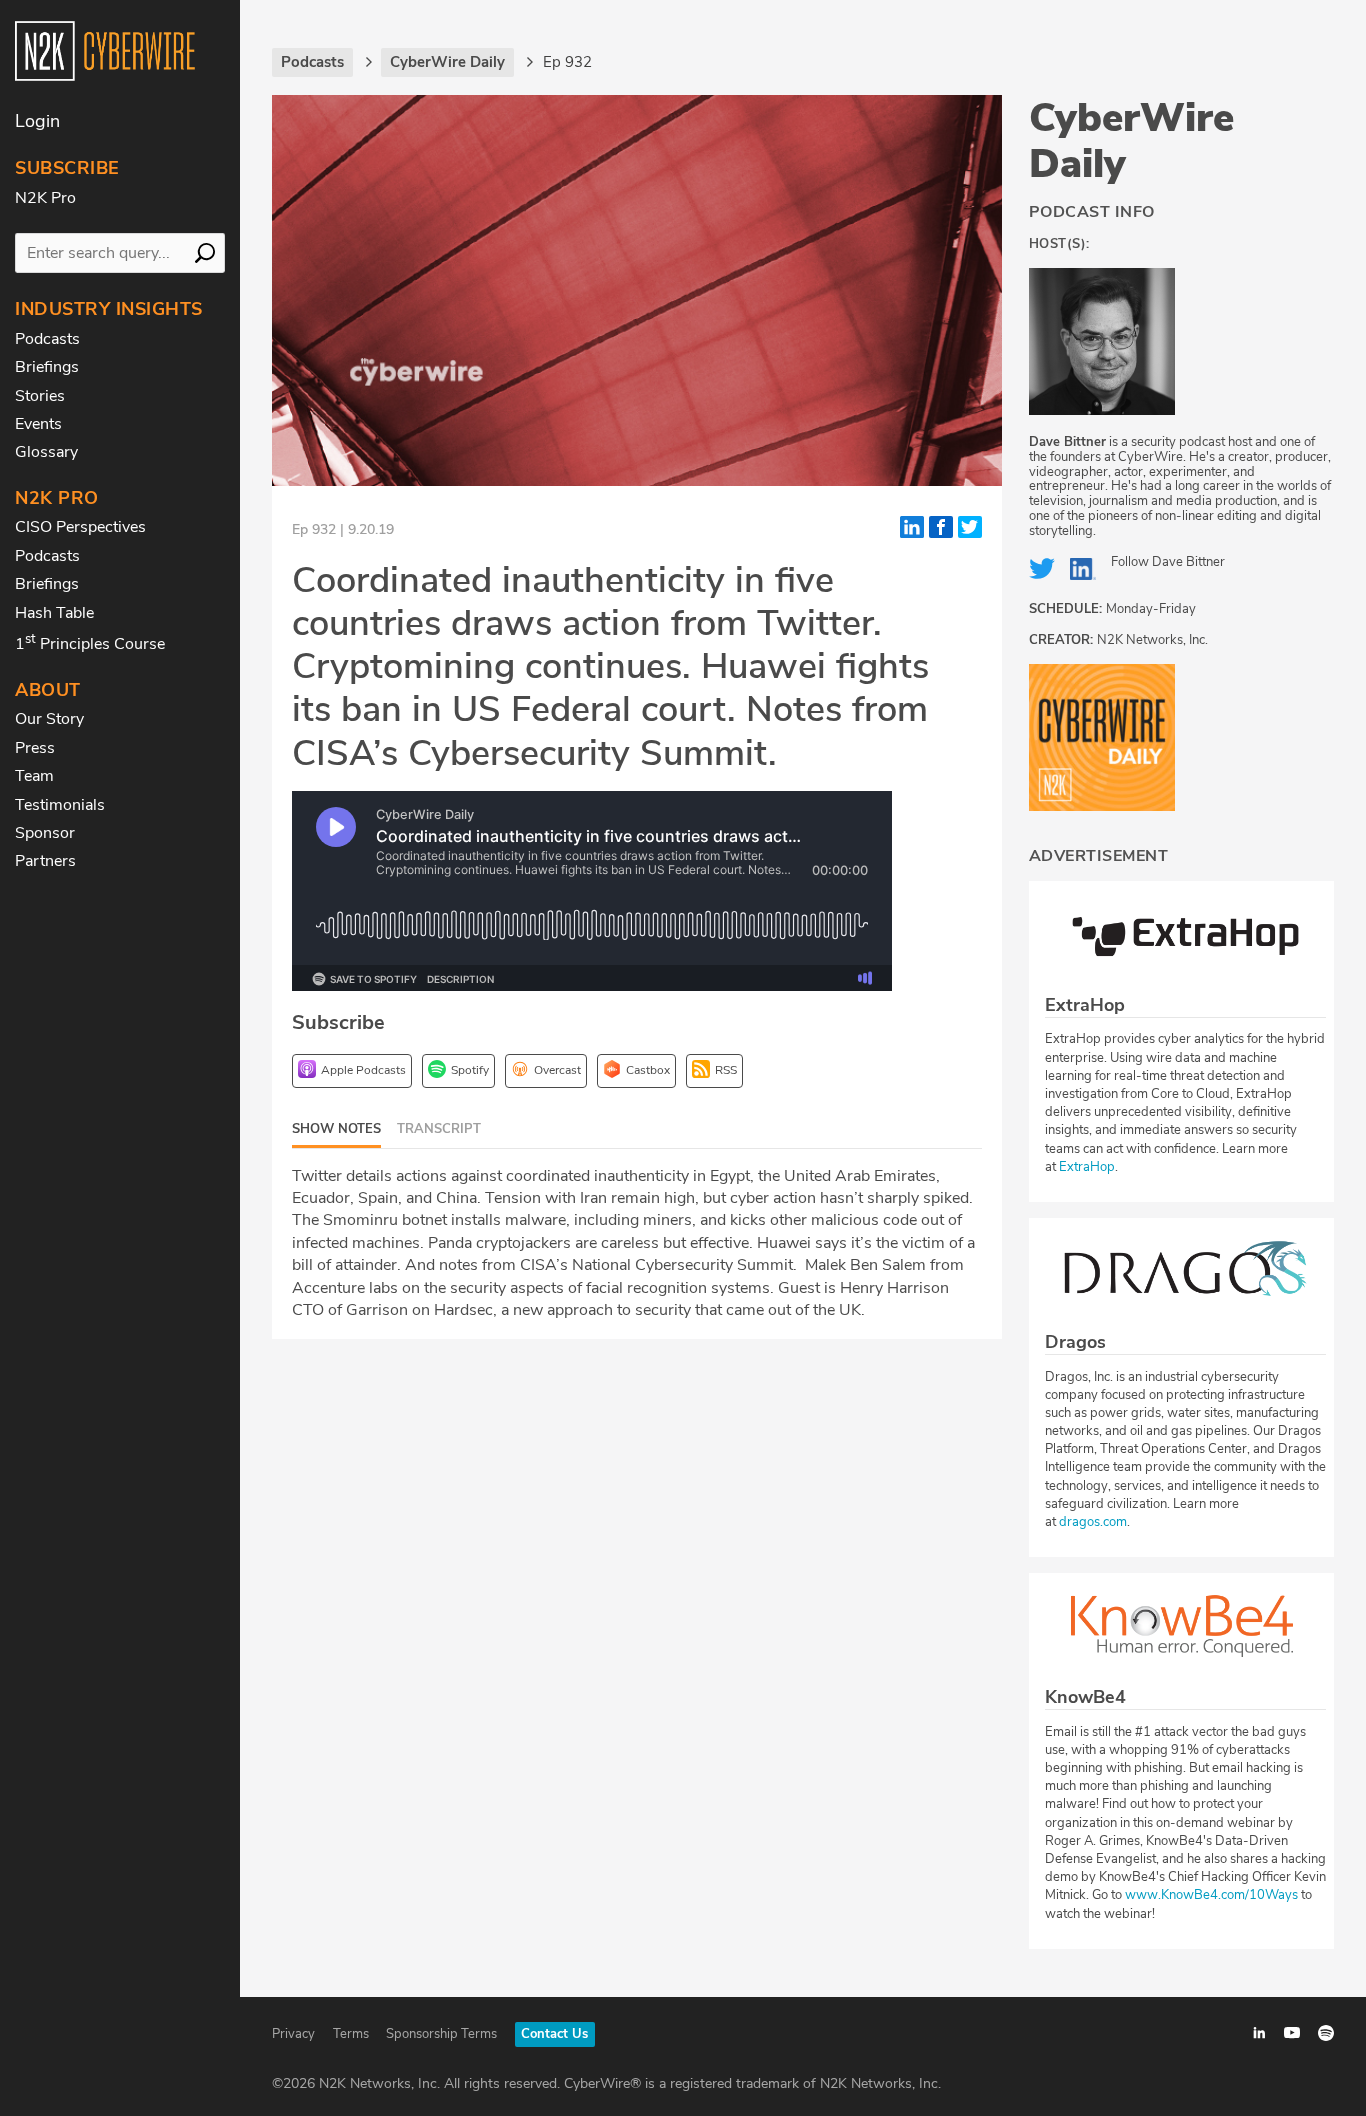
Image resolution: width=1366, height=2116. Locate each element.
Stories (40, 396)
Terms (351, 2034)
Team (34, 776)
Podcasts (47, 339)
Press (35, 748)
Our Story (49, 719)
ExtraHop (1087, 1167)
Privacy (293, 2034)
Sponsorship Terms (441, 2034)
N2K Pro (45, 198)
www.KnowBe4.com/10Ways (1211, 1895)
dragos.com (1093, 1522)
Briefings (47, 367)
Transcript (439, 1129)
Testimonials (60, 805)
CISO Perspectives (80, 527)
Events (38, 424)
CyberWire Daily (1131, 141)
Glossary (46, 452)
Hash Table (54, 613)
